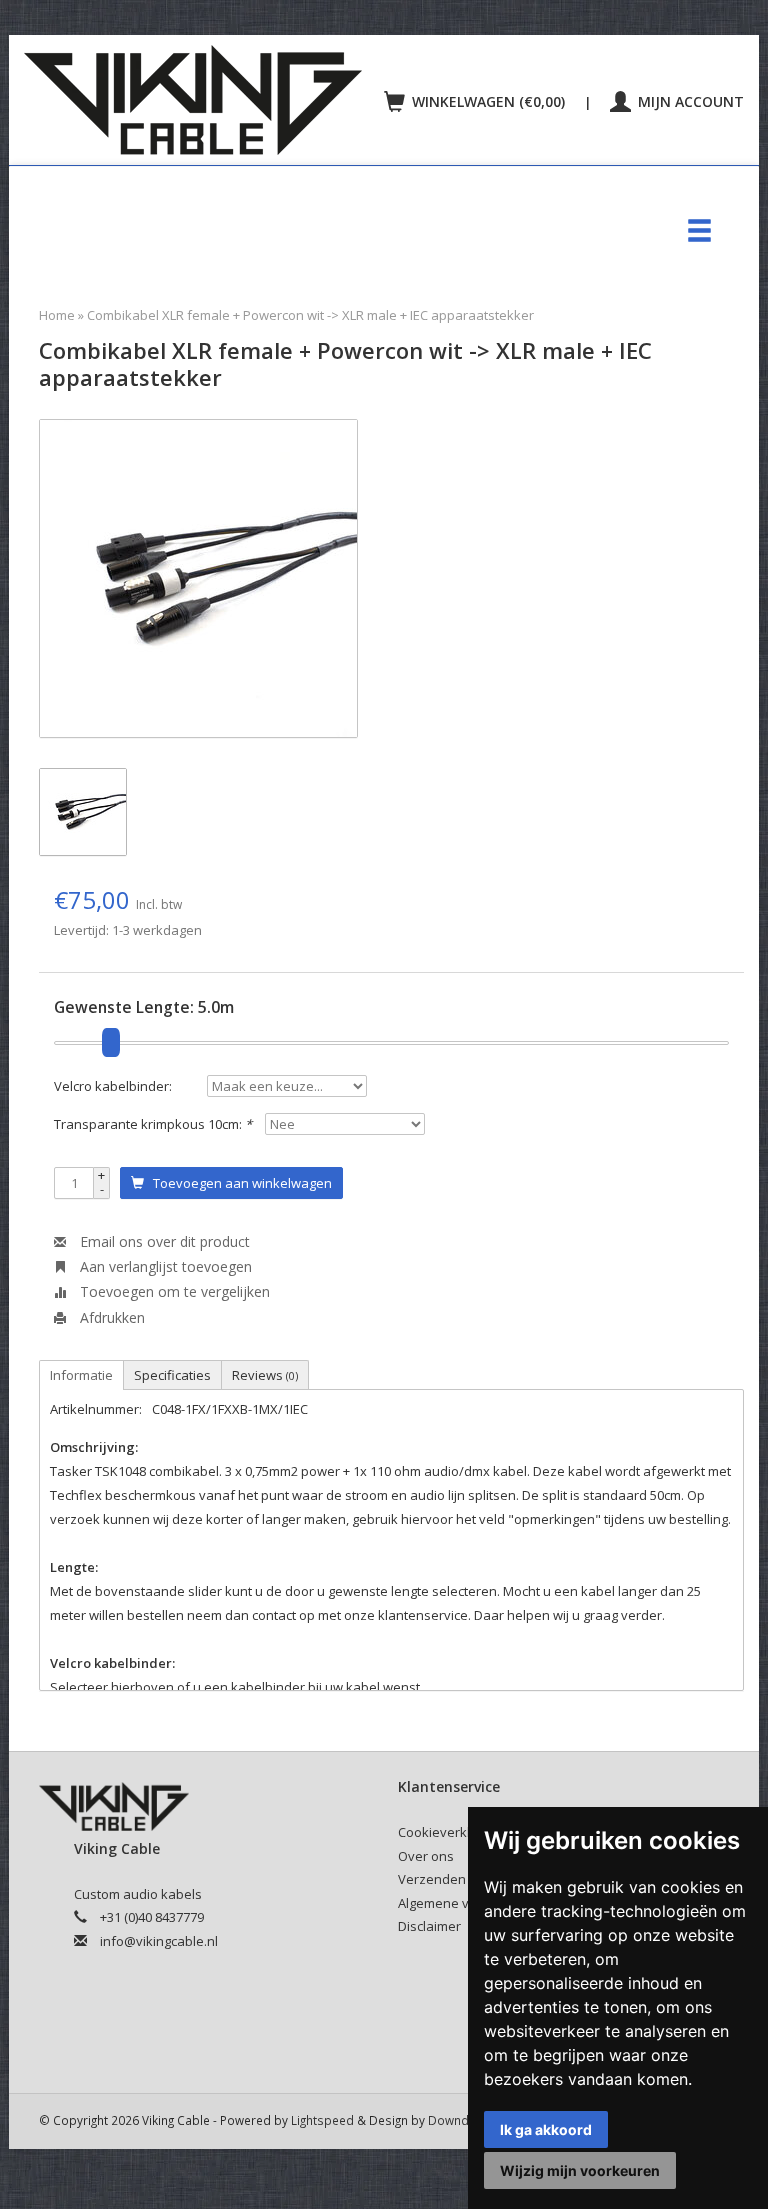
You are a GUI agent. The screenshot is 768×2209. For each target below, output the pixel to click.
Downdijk (454, 2120)
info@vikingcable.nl (159, 1941)
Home (57, 315)
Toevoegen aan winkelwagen (238, 1183)
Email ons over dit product (163, 1241)
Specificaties (172, 1375)
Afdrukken (110, 1317)
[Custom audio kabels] (198, 100)
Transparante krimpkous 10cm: (153, 1124)
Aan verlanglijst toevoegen (164, 1266)
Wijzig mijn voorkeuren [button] (580, 2170)
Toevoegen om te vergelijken (173, 1291)
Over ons (426, 1856)
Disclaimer (429, 1926)
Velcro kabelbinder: (113, 1086)
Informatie (81, 1375)
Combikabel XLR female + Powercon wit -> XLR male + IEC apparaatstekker (310, 315)
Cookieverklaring (449, 1832)
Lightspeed (322, 2120)
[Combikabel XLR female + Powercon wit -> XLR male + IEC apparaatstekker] (198, 578)
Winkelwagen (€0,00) (488, 101)
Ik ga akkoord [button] (546, 2129)
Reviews (265, 1375)
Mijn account (689, 101)
